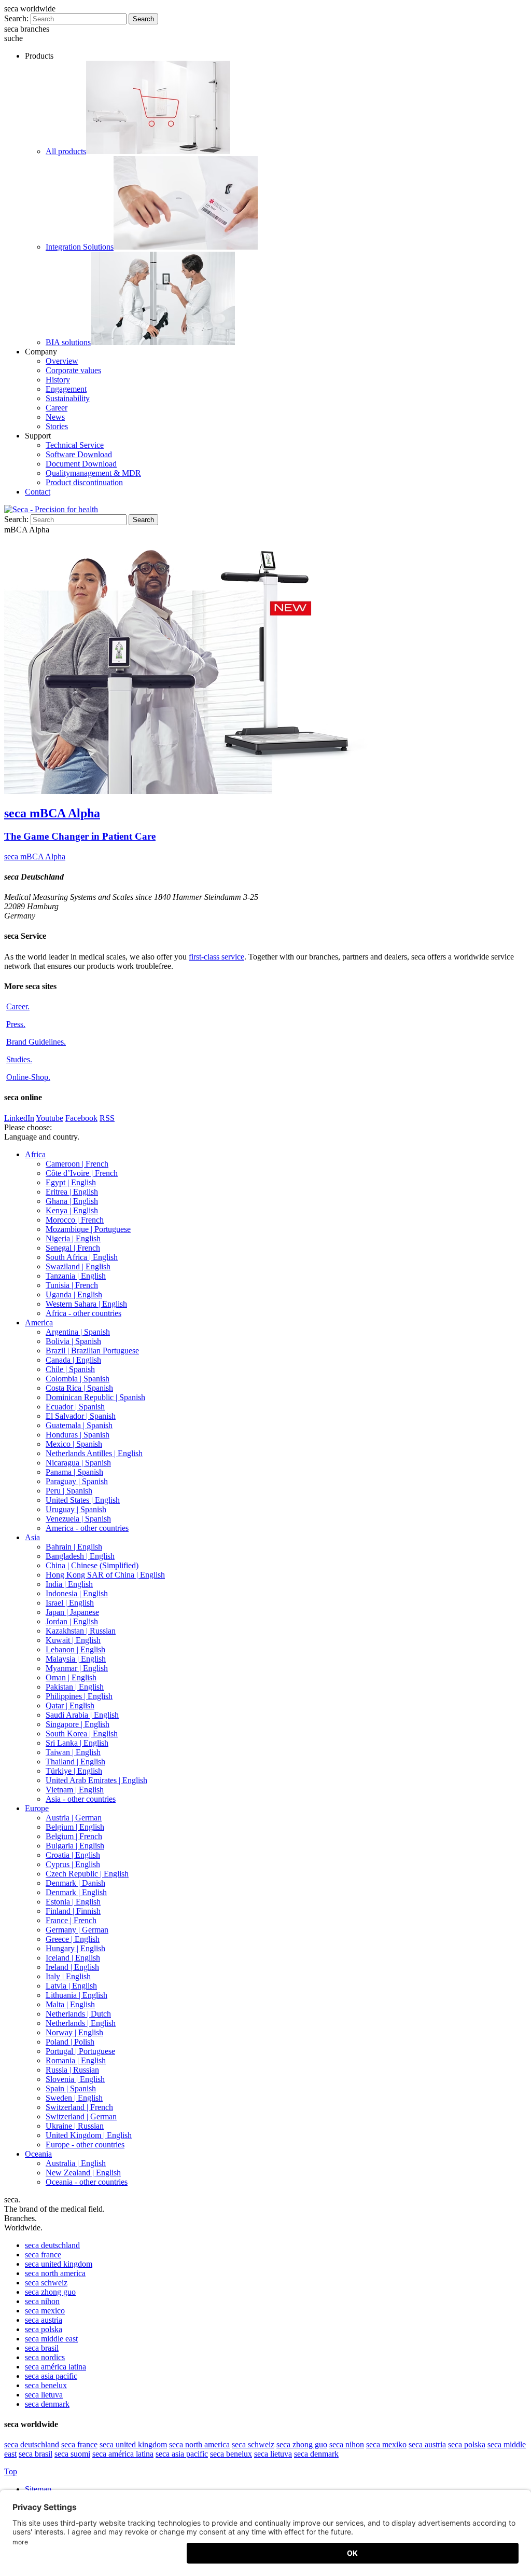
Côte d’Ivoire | (82, 1173)
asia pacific (51, 2376)
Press (16, 1024)
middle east (51, 2339)
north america (55, 2273)
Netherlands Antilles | (94, 1453)
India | (69, 1584)
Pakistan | (75, 1687)
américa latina (55, 2367)
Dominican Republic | (95, 1397)
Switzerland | (79, 2107)
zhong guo (50, 2292)
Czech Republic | (87, 1874)
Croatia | (73, 1855)
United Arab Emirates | (96, 1780)
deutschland (52, 2245)
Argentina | (78, 1332)
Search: (16, 18)
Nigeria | (73, 1238)
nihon (42, 2301)
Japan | (72, 1612)
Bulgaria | (75, 1846)
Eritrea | (72, 1192)
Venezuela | (78, 1519)
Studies (19, 1059)
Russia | (72, 2070)
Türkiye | (74, 1771)
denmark (47, 2404)
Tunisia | (72, 1285)
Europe (37, 1808)
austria (44, 2320)
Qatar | (70, 1705)
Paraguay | (77, 1481)
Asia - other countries (81, 1799)
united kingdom (59, 2264)
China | (92, 1565)
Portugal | (80, 2051)
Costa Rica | (79, 1388)
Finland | (73, 1911)
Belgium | (75, 1827)
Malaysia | (76, 1659)
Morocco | (75, 1220)
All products (66, 151)
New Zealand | (83, 2173)
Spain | (71, 2088)
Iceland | (73, 1958)
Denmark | (75, 1883)
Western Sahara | (86, 1304)
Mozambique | (88, 1229)
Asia (32, 1537)
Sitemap (39, 2489)
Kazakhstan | (81, 1631)
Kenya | (72, 1210)
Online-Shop (28, 1077)
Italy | (68, 1976)
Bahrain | (74, 1547)
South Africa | (82, 1257)
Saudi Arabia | (82, 1715)
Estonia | (73, 1902)
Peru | (69, 1491)
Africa (35, 1154)
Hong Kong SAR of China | (105, 1575)
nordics (45, 2357)
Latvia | (71, 1986)
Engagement (66, 389)
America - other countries (87, 1528)
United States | (83, 1500)
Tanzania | (76, 1276)
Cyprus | (73, 1864)
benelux (46, 2385)
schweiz (46, 2283)
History (58, 380)
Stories (57, 426)
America (39, 1323)
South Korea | (82, 1734)
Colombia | (78, 1379)
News (55, 417)
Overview (62, 361)
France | (71, 1920)
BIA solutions (68, 342)
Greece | (73, 1939)
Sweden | (74, 2098)
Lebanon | (75, 1649)
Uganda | (74, 1294)
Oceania (38, 2154)
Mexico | (74, 1444)
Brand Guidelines (36, 1042)
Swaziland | (78, 1266)
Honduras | (78, 1435)
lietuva (44, 2395)
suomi (72, 2454)
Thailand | (75, 1762)
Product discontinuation (84, 482)
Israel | (70, 1603)
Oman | (71, 1677)
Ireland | (72, 1967)
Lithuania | (76, 1995)
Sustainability (68, 398)
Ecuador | (75, 1407)
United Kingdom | (89, 2135)
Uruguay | (76, 1509)
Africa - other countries (83, 1313)
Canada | (73, 1360)
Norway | (74, 2032)
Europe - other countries (85, 2145)
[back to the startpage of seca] (51, 509)
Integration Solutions (80, 247)
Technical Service (75, 445)
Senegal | (73, 1248)
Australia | (76, 2163)
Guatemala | (79, 1425)
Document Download (81, 464)
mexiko (386, 2444)
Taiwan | (73, 1752)
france (43, 2255)
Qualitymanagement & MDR (93, 473)
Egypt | (71, 1182)
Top (11, 2471)
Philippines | (79, 1696)
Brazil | (92, 1351)
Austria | (74, 1818)
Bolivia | (73, 1341)
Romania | (76, 2060)
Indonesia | (77, 1593)
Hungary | (75, 1948)
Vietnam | (75, 1790)
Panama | (74, 1472)
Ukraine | (75, 2126)
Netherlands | (78, 2014)
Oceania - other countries (87, 2182)
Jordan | (72, 1621)
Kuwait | (73, 1640)
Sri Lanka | (77, 1743)
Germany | (77, 1930)
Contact (38, 492)
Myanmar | (77, 1668)
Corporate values (73, 370)
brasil (42, 2348)
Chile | (70, 1369)
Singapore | (78, 1724)
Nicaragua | (78, 1463)
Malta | (70, 2004)
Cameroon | (77, 1164)
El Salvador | (81, 1416)
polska (44, 2329)
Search (143, 19)
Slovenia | (75, 2079)
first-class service (216, 957)
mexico (45, 2311)
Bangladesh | (80, 1556)
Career (57, 408)
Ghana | (72, 1201)
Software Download (79, 454)
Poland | (70, 2042)
